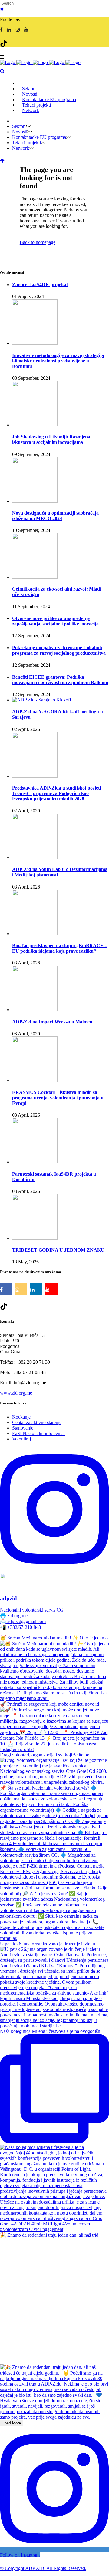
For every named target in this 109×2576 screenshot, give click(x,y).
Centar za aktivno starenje (37, 1422)
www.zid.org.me (16, 1393)
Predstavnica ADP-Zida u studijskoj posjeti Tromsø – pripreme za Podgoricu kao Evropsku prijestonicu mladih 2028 (56, 793)
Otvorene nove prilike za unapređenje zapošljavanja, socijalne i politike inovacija (55, 621)
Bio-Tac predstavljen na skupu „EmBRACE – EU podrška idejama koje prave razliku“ (60, 948)
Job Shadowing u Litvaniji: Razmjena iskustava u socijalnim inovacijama (51, 439)
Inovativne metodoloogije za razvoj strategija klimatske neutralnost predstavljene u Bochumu (58, 361)
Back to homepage (38, 242)
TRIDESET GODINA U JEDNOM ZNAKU (58, 1250)
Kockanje (21, 1417)
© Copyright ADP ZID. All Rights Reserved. (43, 2568)
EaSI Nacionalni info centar (39, 1433)
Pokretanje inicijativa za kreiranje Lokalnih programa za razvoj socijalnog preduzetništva (59, 650)
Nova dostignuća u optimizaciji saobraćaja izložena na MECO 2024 (55, 516)
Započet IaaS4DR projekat (40, 284)
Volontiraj (21, 1439)
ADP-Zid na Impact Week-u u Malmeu (52, 1022)
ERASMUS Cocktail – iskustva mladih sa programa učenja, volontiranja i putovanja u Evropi (58, 1098)
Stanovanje (23, 1428)
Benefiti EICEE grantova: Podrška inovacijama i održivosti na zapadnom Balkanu (60, 680)
